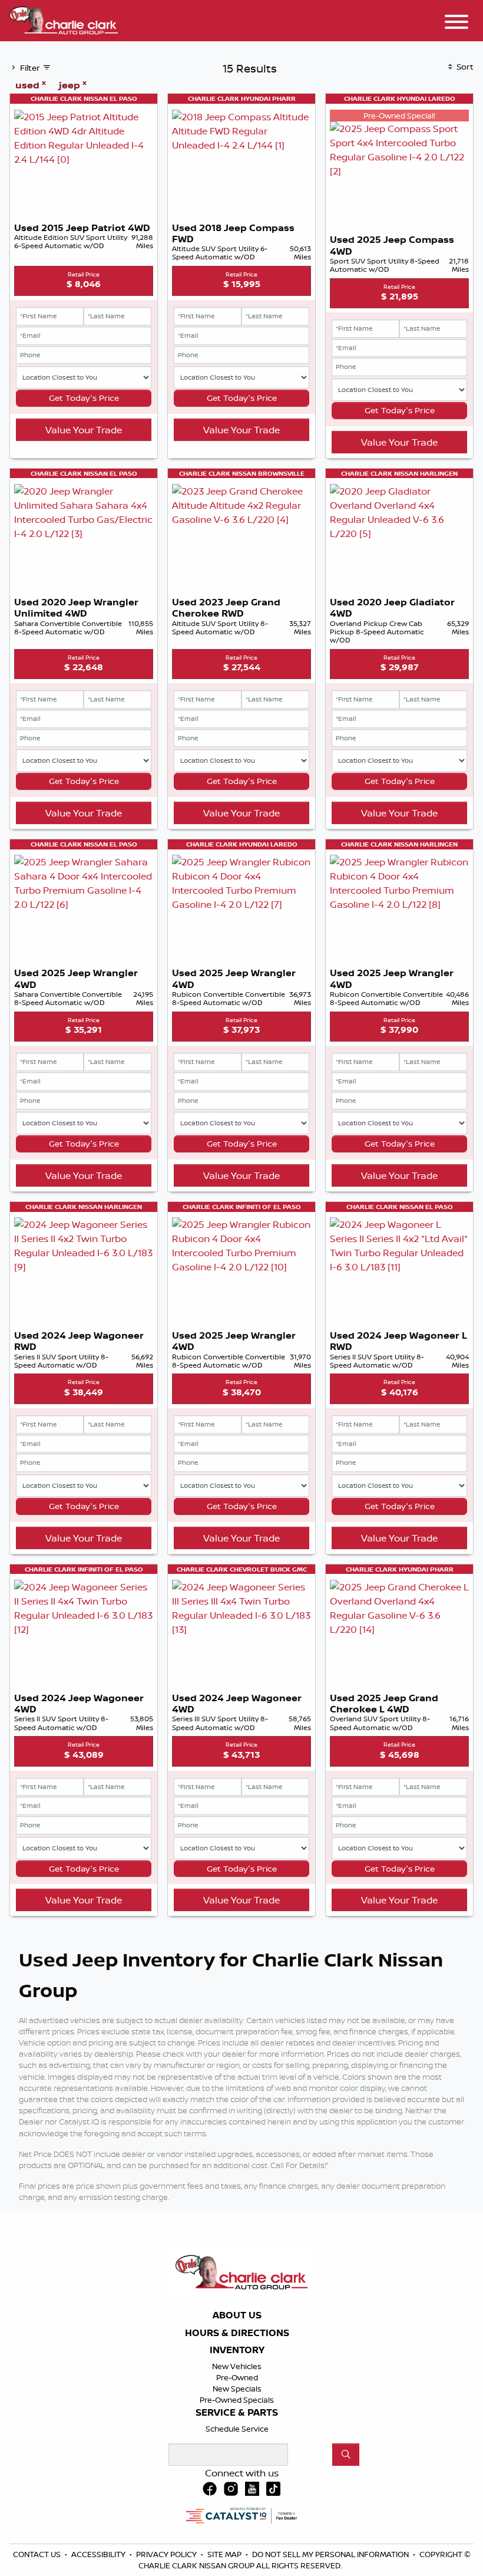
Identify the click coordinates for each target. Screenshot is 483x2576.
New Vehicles (237, 2366)
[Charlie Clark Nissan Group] (64, 19)
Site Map (225, 2554)
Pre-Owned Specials (237, 2400)
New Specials (237, 2389)
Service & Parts (237, 2413)
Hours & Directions (237, 2333)
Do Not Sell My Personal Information (331, 2554)
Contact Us (38, 2554)
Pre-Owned (237, 2377)
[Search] (346, 2455)
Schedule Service (237, 2429)
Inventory (237, 2350)
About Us (237, 2315)
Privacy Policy (167, 2554)
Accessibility (99, 2554)
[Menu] (456, 24)
